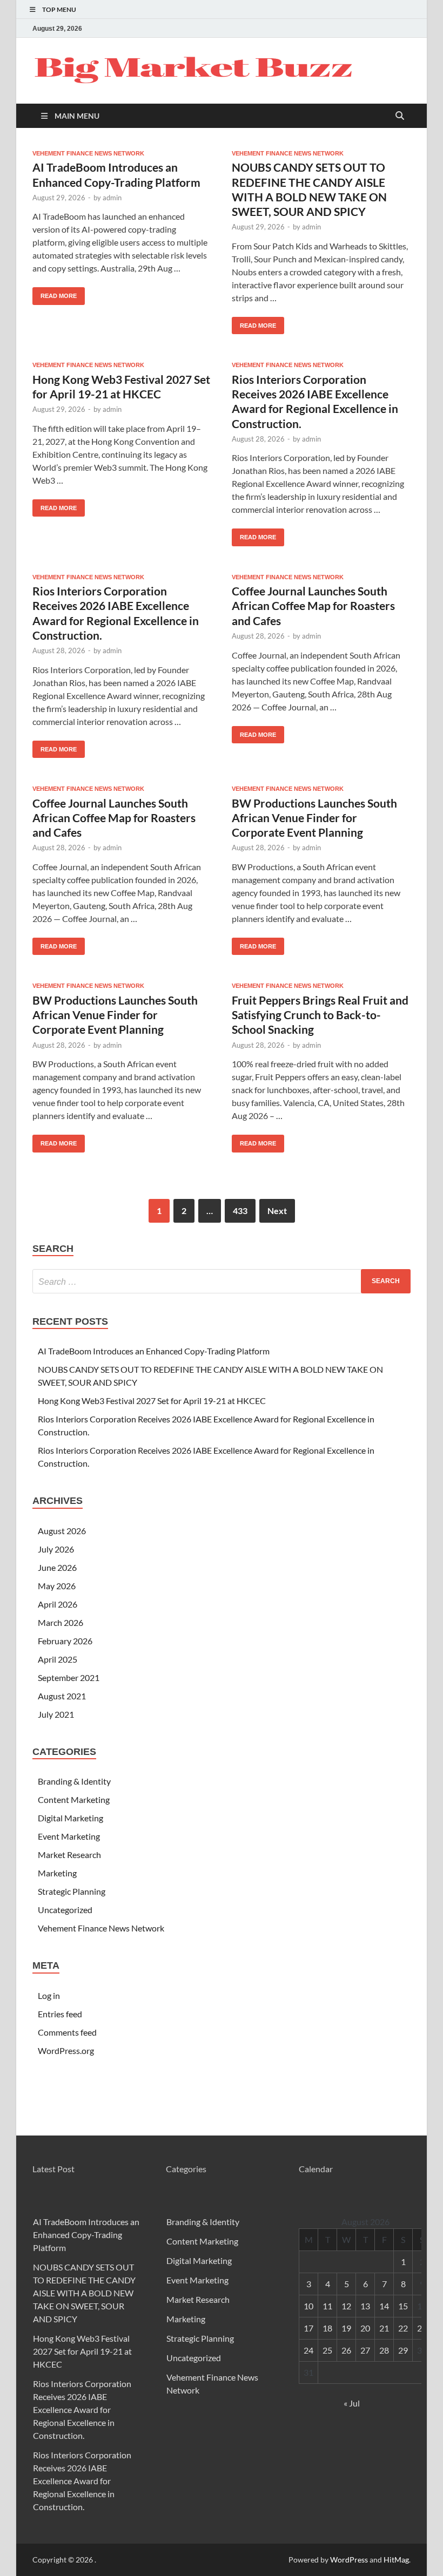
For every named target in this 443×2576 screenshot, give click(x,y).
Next (277, 1211)
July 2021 (56, 1714)
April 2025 (58, 1659)
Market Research (69, 1855)
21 (384, 2328)
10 (308, 2306)
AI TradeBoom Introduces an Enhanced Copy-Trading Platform (154, 1351)
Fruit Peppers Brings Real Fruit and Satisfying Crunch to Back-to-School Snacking (320, 1015)
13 (365, 2306)
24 (308, 2350)
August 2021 (62, 1696)
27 (365, 2350)
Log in (49, 1995)
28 (384, 2350)
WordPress (349, 2560)
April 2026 (58, 1604)
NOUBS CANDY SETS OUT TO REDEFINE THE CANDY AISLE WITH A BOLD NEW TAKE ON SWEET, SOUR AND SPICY (84, 2293)
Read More (55, 293)
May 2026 (57, 1586)
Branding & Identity (74, 1781)
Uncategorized (65, 1910)
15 (403, 2306)
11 (327, 2306)
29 (403, 2350)
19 (346, 2328)
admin (112, 198)
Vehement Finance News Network (88, 153)
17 (308, 2328)
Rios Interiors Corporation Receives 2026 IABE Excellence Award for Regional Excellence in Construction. (82, 2409)
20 (365, 2328)
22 (403, 2328)
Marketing (57, 1873)
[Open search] (400, 116)
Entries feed (60, 2014)
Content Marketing (74, 1799)
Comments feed (67, 2032)
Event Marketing (69, 1836)
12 (346, 2306)
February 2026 (65, 1641)
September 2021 (69, 1677)
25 (327, 2350)
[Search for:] (222, 1281)
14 (384, 2306)
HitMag (396, 2560)
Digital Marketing (71, 1818)
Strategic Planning (72, 1891)
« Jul (352, 2403)
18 (327, 2328)
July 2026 (56, 1549)
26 (346, 2350)
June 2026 (57, 1567)
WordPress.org (66, 2050)
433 (240, 1211)
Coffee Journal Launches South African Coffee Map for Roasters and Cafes (313, 606)
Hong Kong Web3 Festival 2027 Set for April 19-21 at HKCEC (152, 1401)
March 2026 (61, 1622)
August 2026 (62, 1531)
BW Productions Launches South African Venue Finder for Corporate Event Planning (314, 818)
